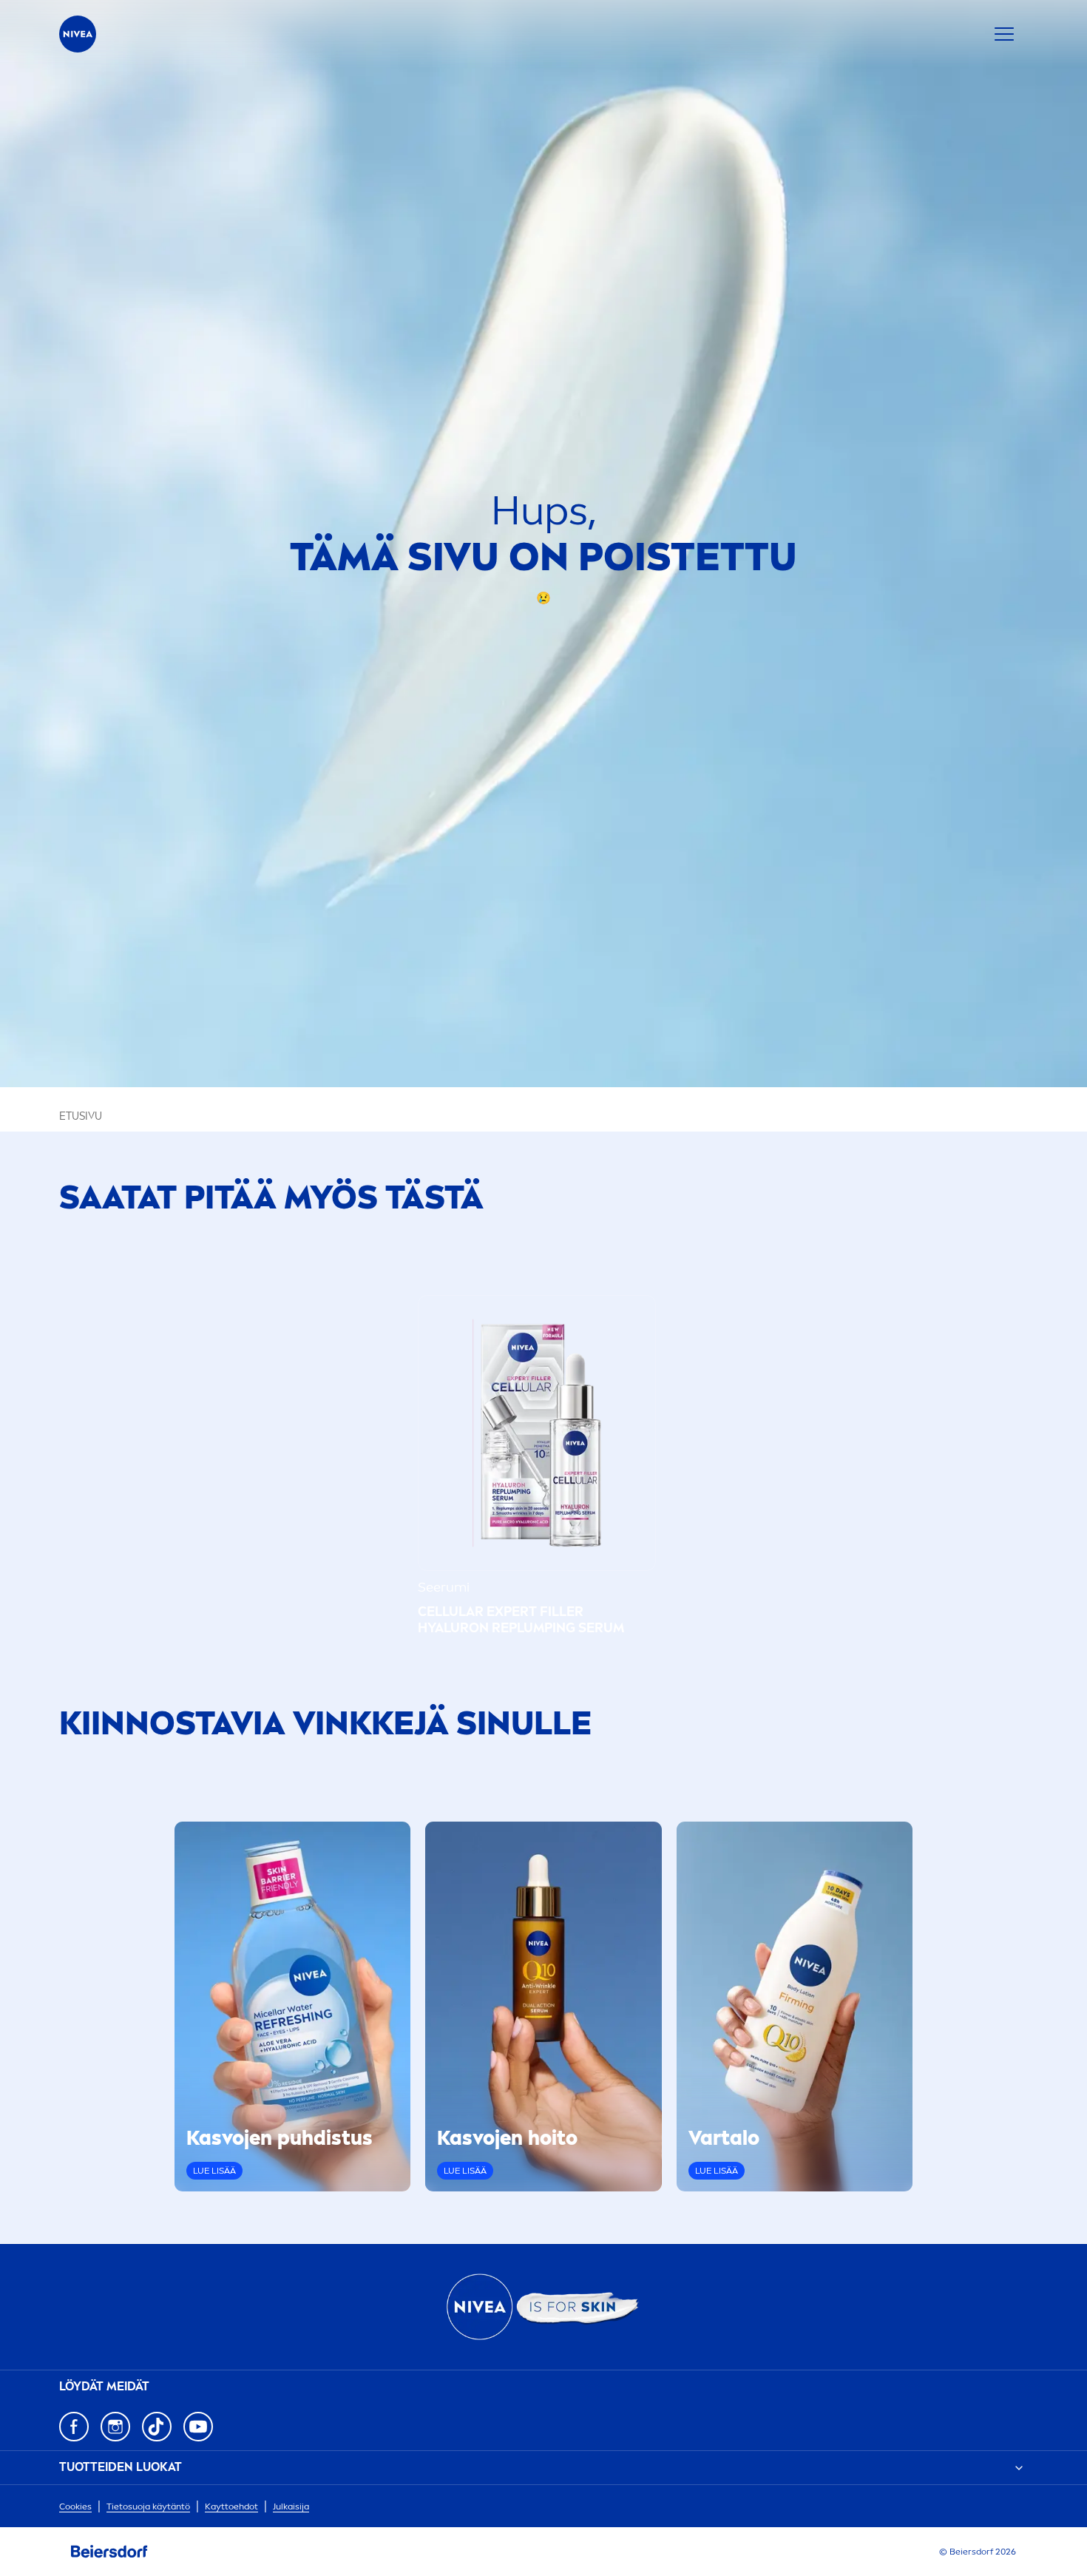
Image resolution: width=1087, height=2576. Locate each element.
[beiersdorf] (109, 2552)
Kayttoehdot (231, 2506)
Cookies (75, 2506)
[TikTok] (157, 2427)
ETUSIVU (81, 1116)
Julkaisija (291, 2506)
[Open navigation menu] (1004, 34)
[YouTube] (198, 2427)
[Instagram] (115, 2427)
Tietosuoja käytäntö (148, 2506)
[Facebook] (74, 2427)
